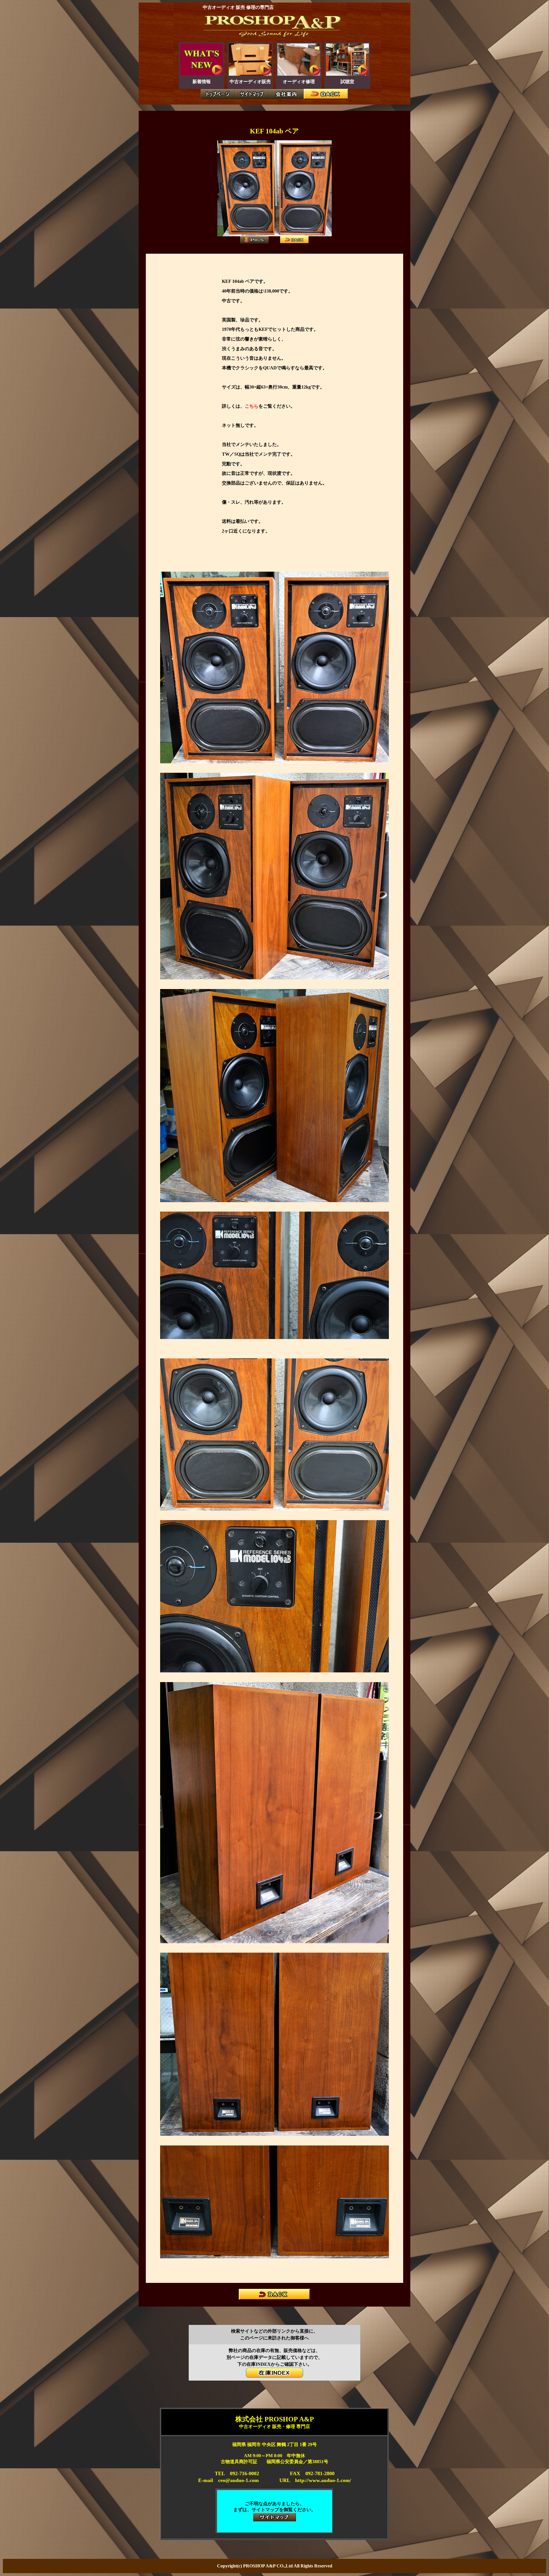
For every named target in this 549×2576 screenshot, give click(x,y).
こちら (252, 406)
